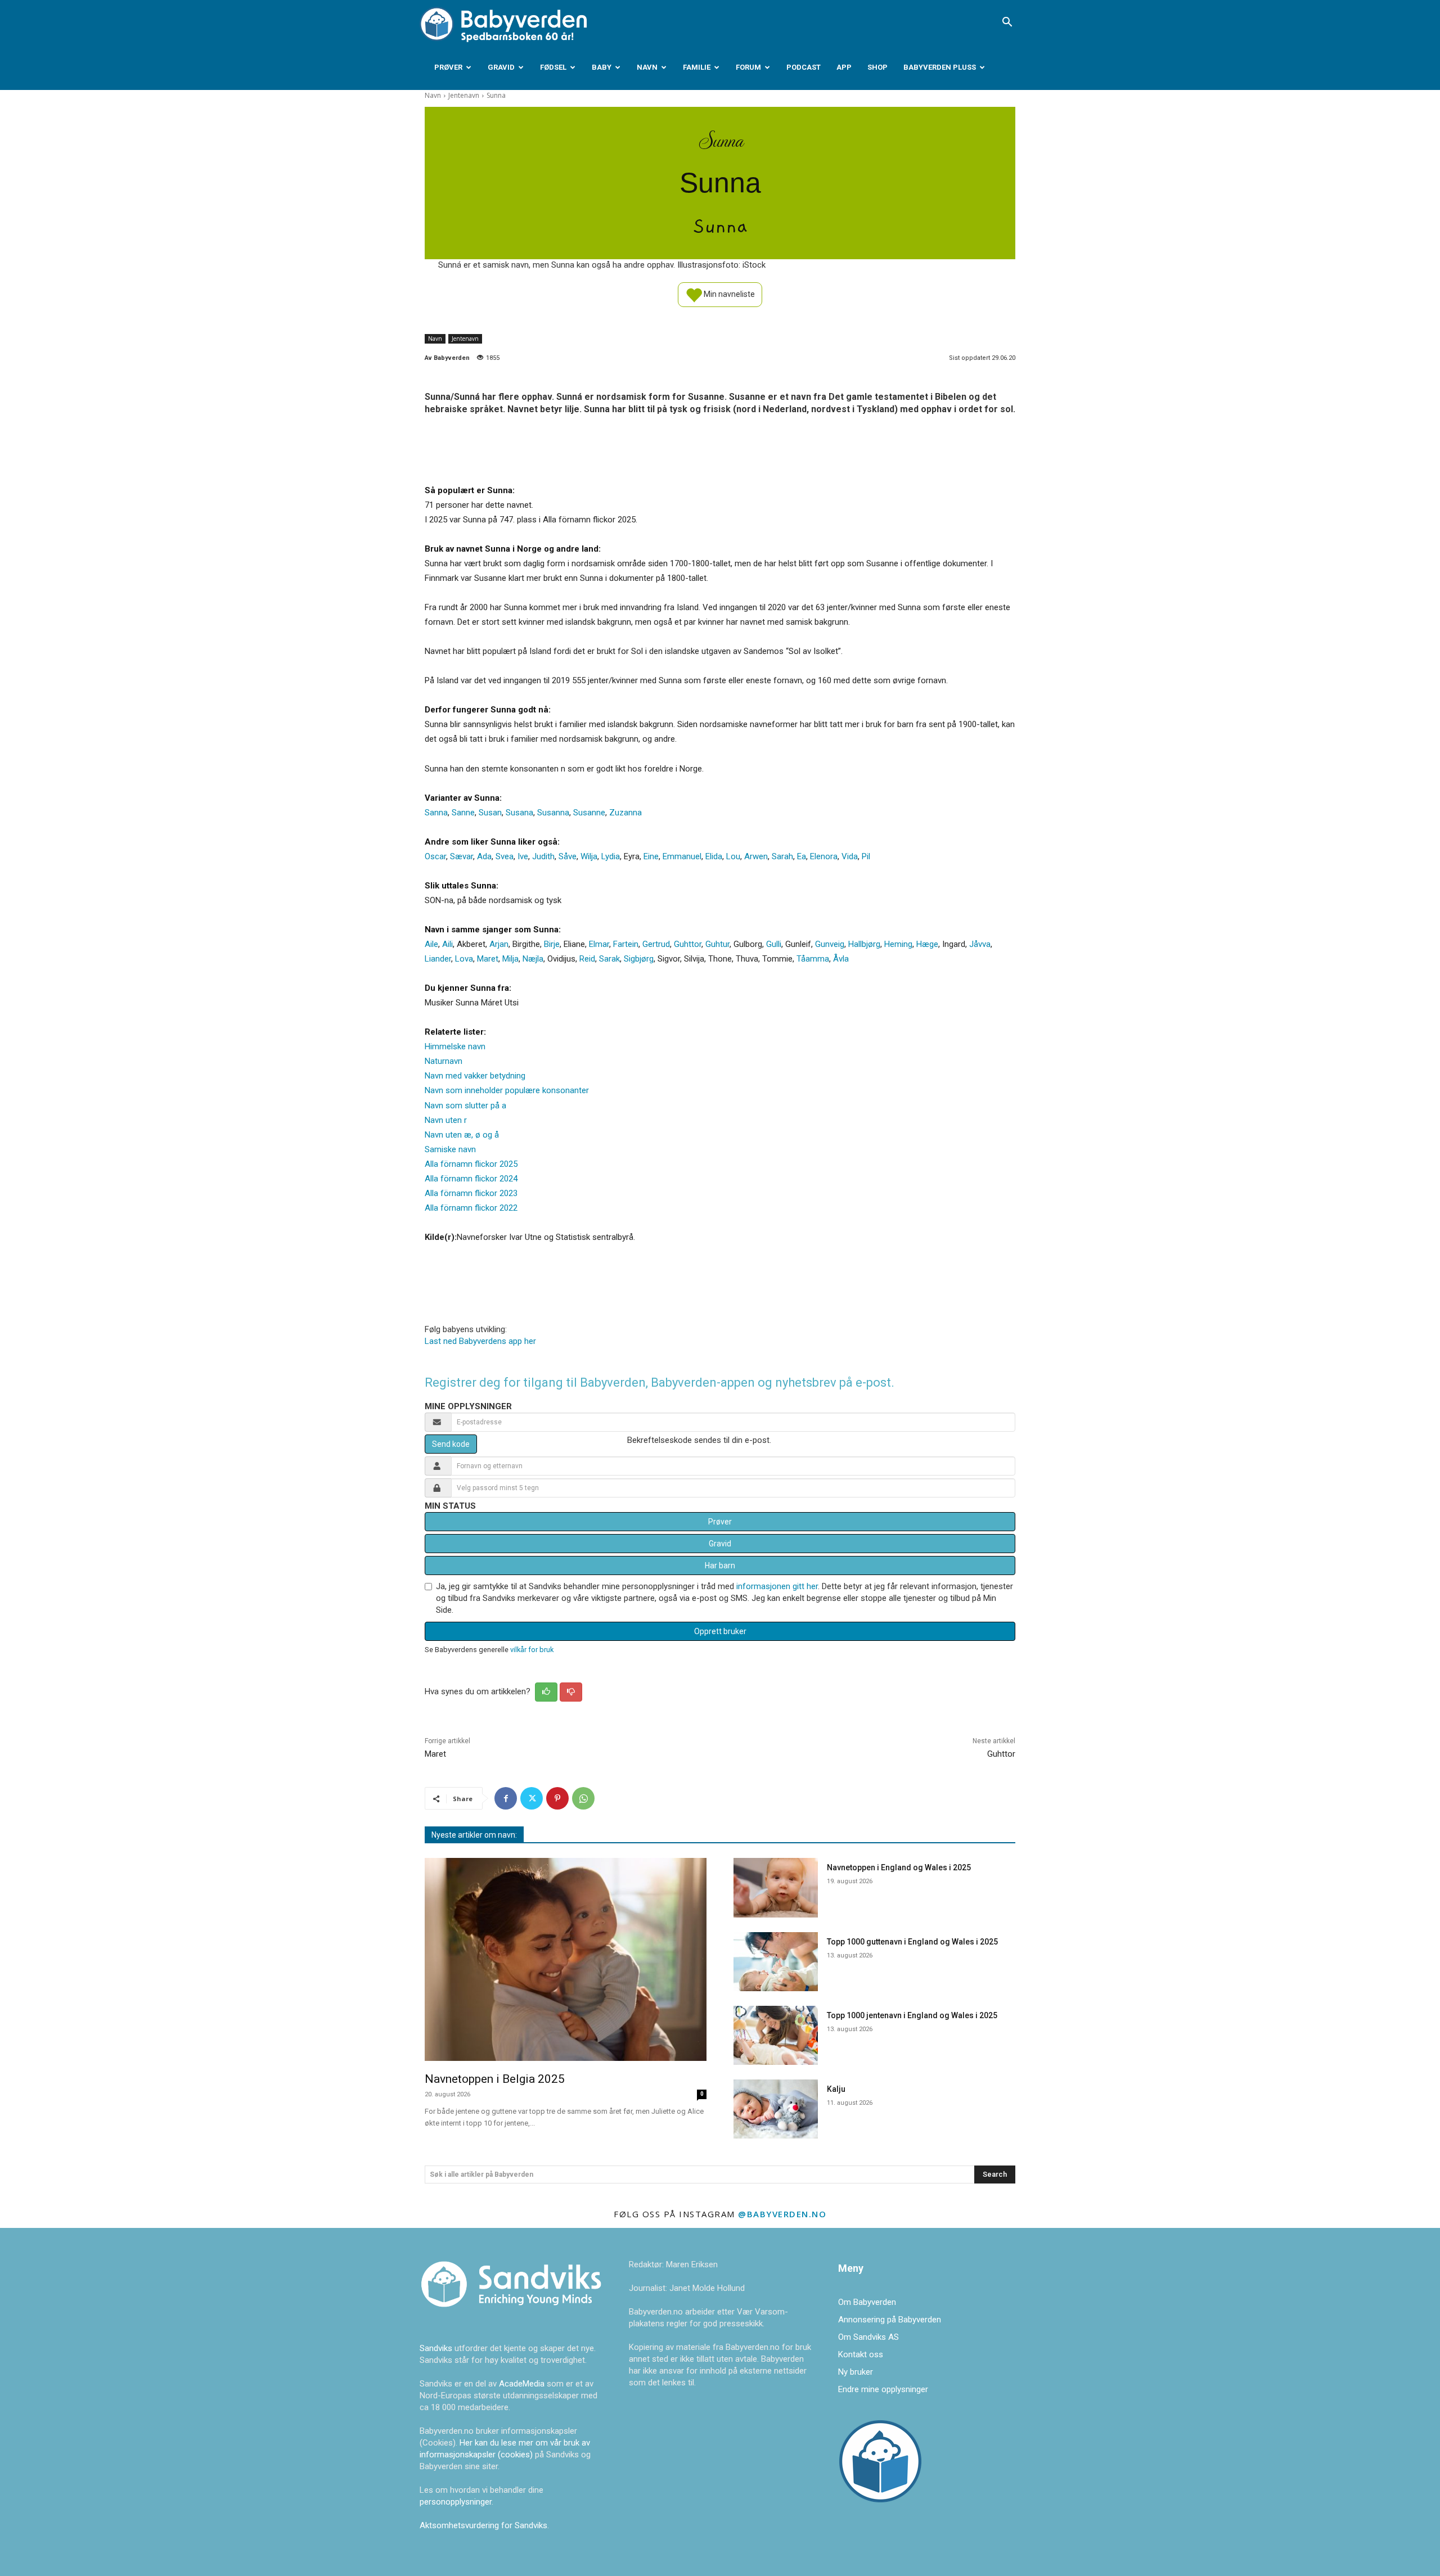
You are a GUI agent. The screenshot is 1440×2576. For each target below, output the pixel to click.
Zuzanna (625, 813)
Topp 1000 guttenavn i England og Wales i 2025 (912, 1942)
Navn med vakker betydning (475, 1076)
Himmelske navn (455, 1046)
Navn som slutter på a (465, 1106)
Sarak (609, 959)
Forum (748, 67)
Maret (488, 959)
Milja (510, 959)
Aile (431, 944)
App (844, 67)
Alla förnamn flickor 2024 (471, 1179)
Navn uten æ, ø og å (462, 1135)
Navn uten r (446, 1120)
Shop (877, 67)
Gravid (501, 67)
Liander (438, 959)
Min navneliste (728, 294)
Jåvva (980, 944)
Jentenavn (464, 95)
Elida (714, 856)
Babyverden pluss (940, 67)
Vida (850, 856)
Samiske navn (450, 1149)
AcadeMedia (523, 2384)
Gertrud (656, 944)
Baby (602, 67)
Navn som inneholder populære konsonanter (507, 1090)
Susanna (553, 813)
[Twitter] (532, 1798)
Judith (543, 856)
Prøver (448, 67)
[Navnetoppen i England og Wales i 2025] (776, 1887)
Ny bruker (856, 2372)
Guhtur (717, 944)
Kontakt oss (861, 2354)
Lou (733, 856)
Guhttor (688, 944)
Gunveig (830, 944)
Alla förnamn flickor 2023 (471, 1193)
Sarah (782, 856)
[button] (1007, 23)
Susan (490, 813)
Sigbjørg (639, 959)
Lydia (611, 856)
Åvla (841, 959)
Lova (464, 959)
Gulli (774, 944)
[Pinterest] (557, 1798)
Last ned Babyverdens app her (480, 1341)
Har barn (720, 1566)
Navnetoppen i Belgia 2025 (495, 2079)
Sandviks (436, 2348)
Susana (519, 813)
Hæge (927, 944)
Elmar (599, 944)
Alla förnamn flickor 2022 (471, 1208)
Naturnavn (444, 1061)
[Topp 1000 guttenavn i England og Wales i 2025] (776, 1962)
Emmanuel (682, 856)
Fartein (626, 944)
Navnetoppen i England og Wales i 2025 (899, 1867)
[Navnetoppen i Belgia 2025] (566, 1959)
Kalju (836, 2089)
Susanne (589, 813)
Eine (651, 856)
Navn (647, 67)
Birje (552, 944)
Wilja (589, 856)
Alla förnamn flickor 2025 (471, 1164)
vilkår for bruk (532, 1650)
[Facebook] (506, 1798)
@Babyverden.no (782, 2214)
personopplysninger (456, 2502)
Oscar (435, 856)
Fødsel (553, 67)
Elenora (824, 856)
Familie (697, 67)
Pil (866, 856)
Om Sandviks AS (868, 2337)
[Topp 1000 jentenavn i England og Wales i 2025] (776, 2035)
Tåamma (813, 959)
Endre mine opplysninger (883, 2389)
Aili (447, 944)
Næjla (533, 959)
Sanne (463, 813)
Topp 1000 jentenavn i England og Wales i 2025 (912, 2015)
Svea (505, 856)
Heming (898, 944)
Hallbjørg (864, 944)
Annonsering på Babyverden (890, 2320)
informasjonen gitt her (777, 1586)
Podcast (804, 67)
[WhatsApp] (583, 1798)
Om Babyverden (867, 2302)
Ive (523, 856)
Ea (802, 856)
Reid (587, 959)
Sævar (462, 856)
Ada (484, 856)
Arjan (499, 944)
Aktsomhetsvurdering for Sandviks (483, 2525)
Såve (568, 856)
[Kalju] (776, 2109)
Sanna (436, 813)
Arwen (756, 856)
